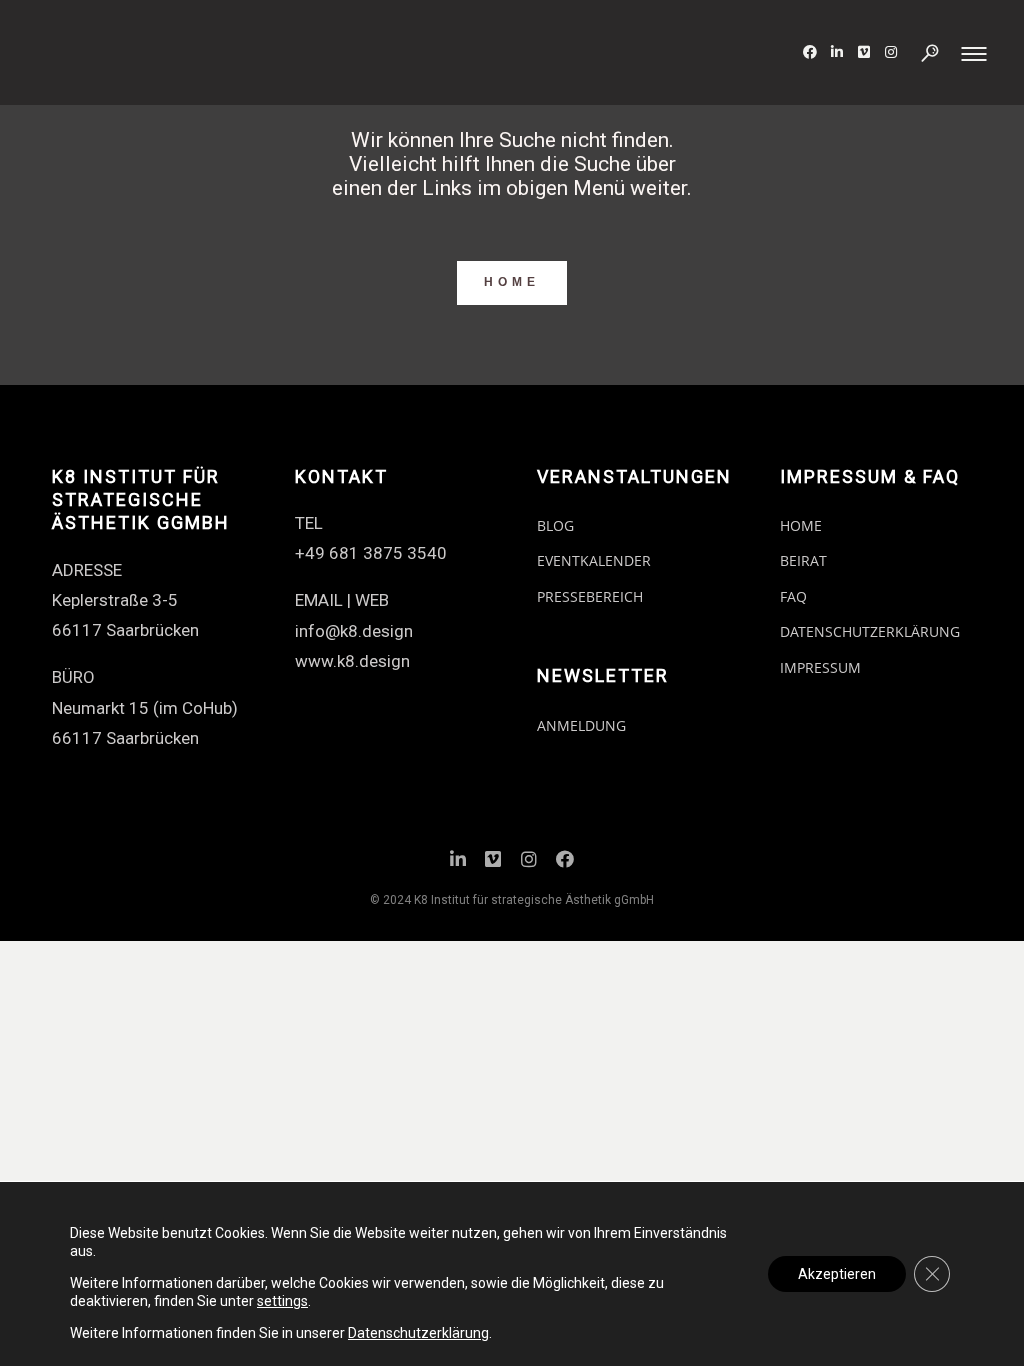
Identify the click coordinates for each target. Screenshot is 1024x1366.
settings (282, 1301)
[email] (565, 862)
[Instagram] (529, 862)
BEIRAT (803, 560)
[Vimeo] (493, 862)
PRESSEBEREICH (590, 596)
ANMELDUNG (581, 725)
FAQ (793, 596)
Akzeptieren (837, 1274)
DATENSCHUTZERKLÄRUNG (870, 631)
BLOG (555, 525)
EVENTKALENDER (594, 560)
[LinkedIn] (458, 862)
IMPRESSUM (820, 667)
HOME (512, 282)
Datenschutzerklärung (418, 1333)
